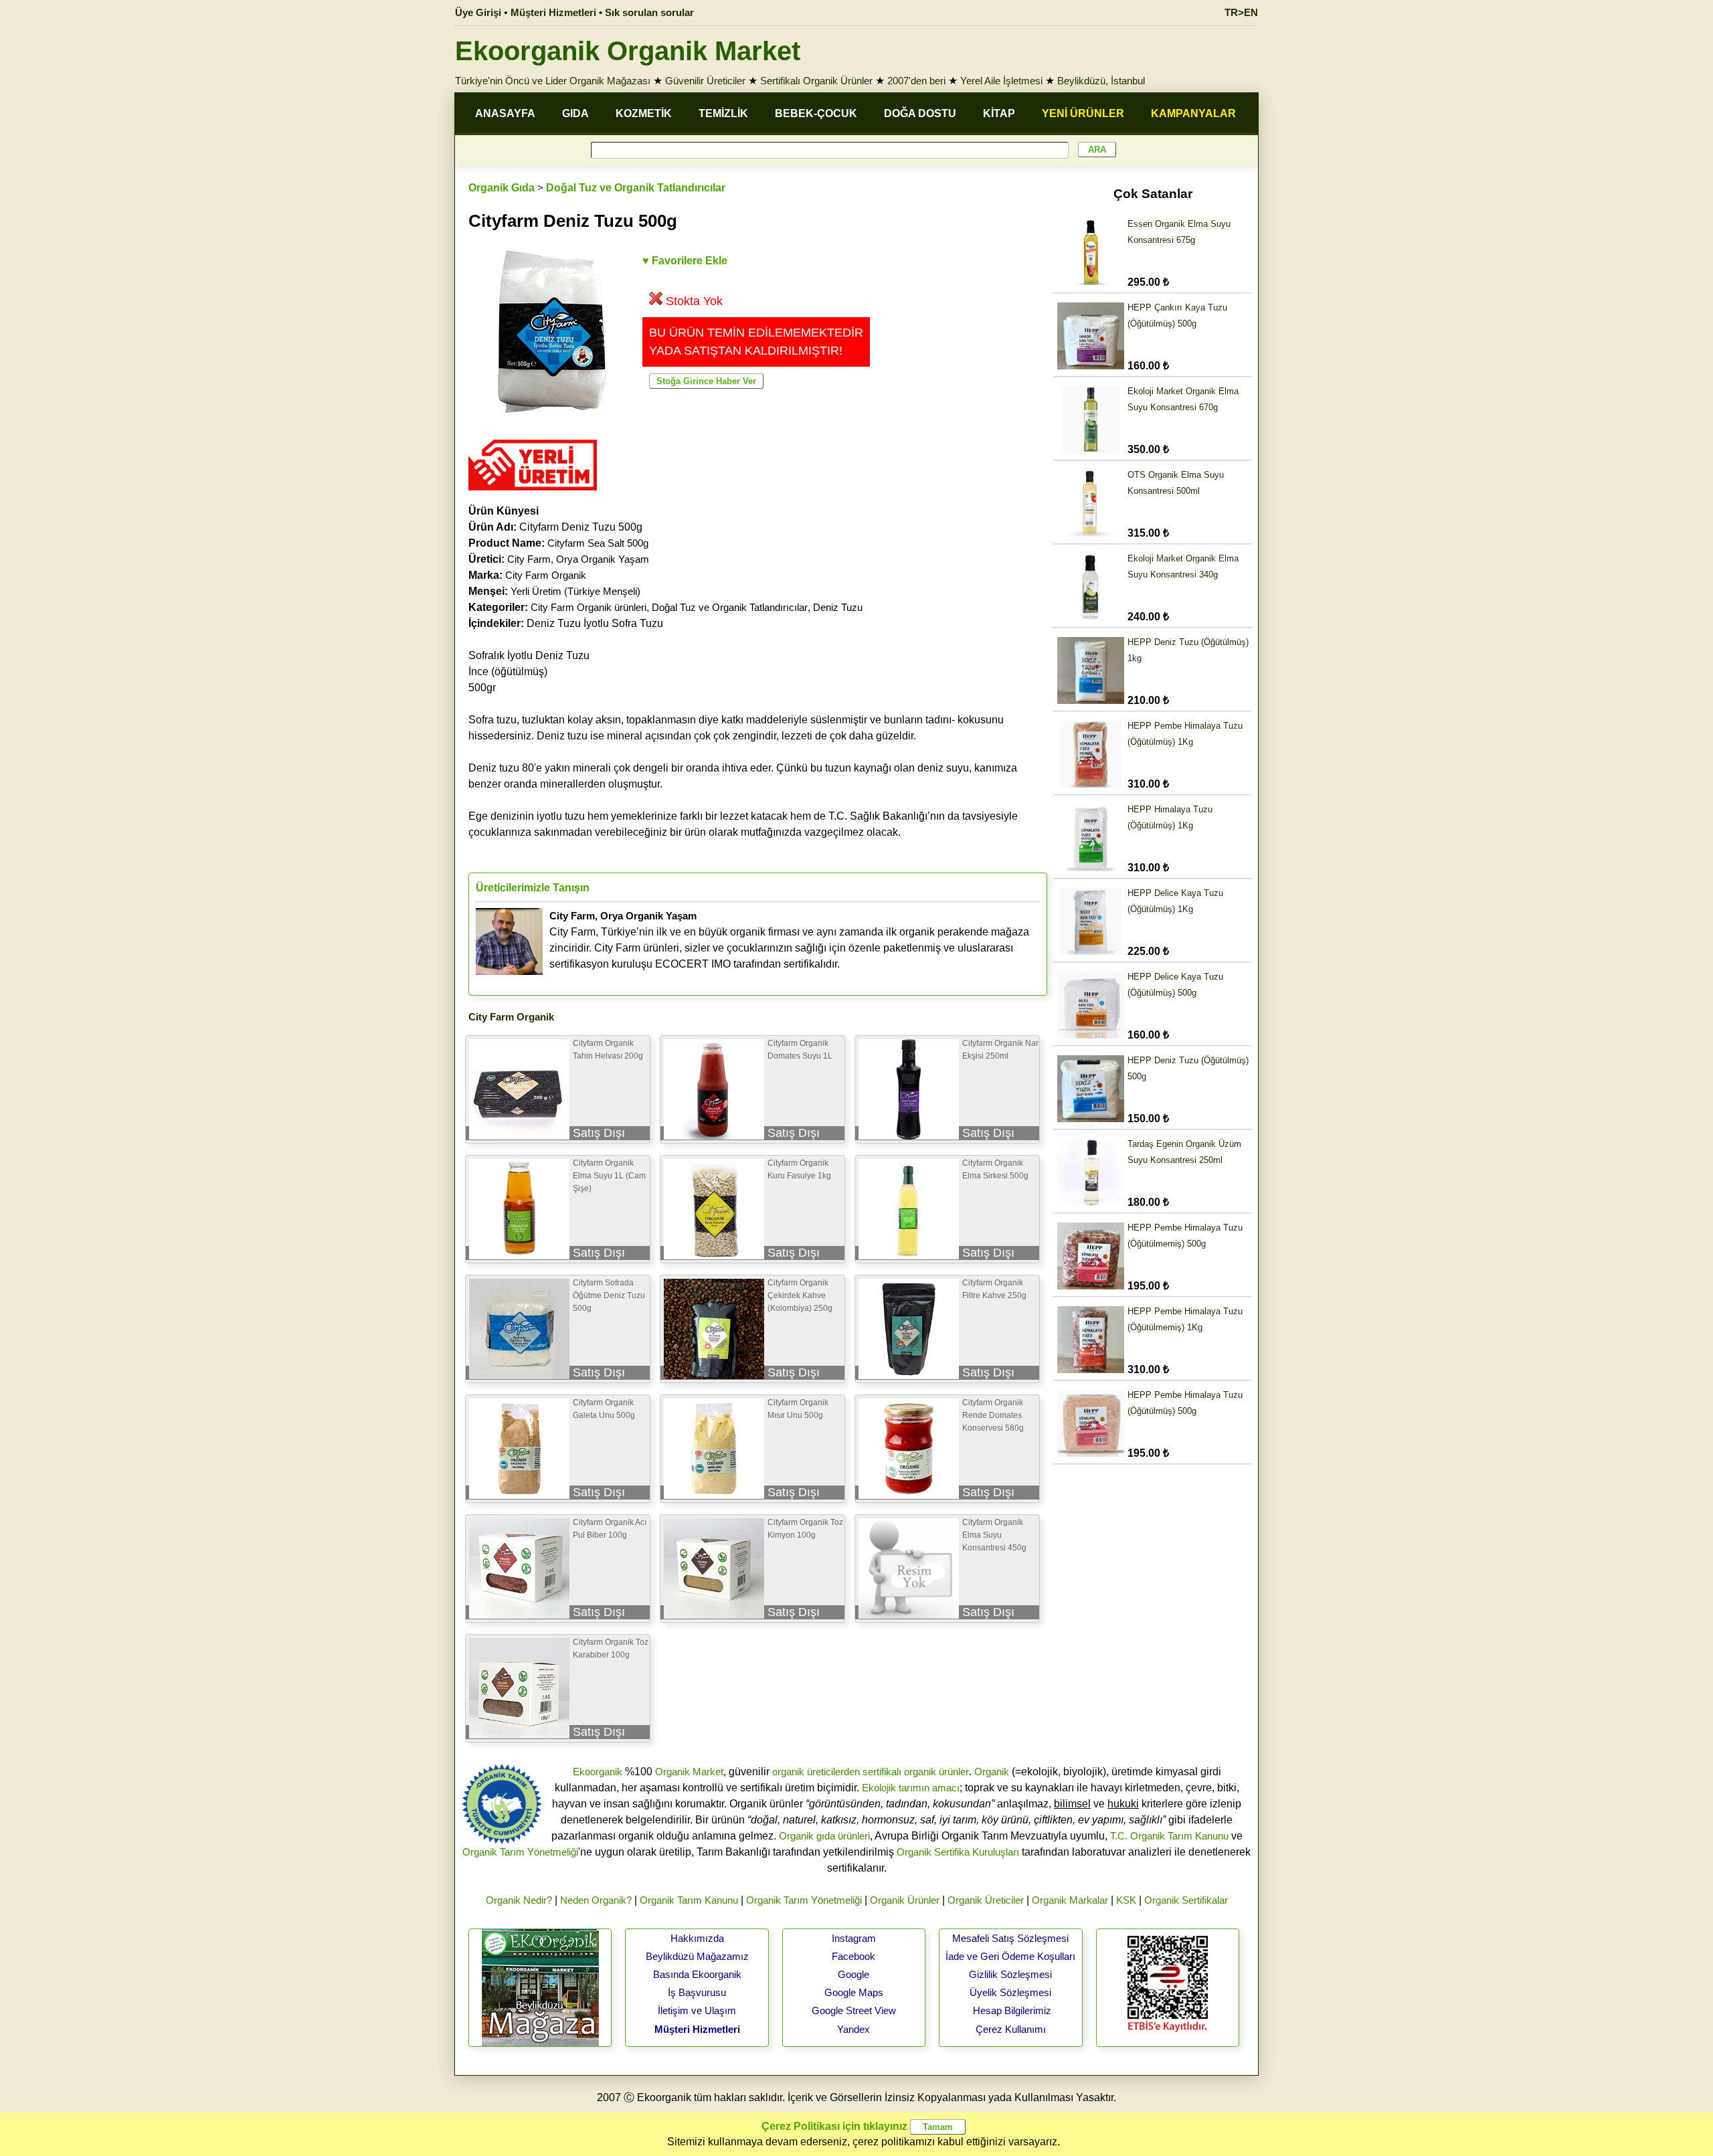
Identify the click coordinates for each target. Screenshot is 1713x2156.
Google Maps (854, 1992)
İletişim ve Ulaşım (697, 2010)
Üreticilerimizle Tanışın (533, 888)
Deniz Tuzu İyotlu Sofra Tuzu (566, 623)
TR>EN (1241, 12)
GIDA (575, 113)
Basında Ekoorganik (697, 1974)
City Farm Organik (546, 575)
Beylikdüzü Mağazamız (697, 1956)
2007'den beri (916, 81)
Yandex (853, 2029)
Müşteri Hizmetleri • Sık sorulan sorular (602, 12)
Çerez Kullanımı (1011, 2029)
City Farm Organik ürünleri (589, 607)
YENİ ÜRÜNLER (1083, 113)
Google (853, 1974)
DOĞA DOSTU (920, 113)
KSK (1126, 1900)
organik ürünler (936, 1772)
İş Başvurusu (697, 1992)
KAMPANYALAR (1193, 113)
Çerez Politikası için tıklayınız (834, 2126)
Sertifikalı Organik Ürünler (816, 81)
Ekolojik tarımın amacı (911, 1788)
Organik (992, 1772)
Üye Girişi (478, 12)
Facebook (853, 1956)
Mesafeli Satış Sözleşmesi (1010, 1938)
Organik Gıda (502, 188)
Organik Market (689, 1772)
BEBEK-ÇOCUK (816, 113)
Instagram (854, 1938)
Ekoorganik (598, 1772)
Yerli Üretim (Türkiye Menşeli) (575, 591)
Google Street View (854, 2010)
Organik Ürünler (905, 1900)
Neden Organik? (596, 1900)
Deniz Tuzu (838, 607)
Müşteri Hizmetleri (697, 2029)
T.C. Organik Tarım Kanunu (1169, 1836)
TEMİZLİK (723, 113)
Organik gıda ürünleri (824, 1836)
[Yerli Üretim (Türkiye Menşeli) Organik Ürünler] (533, 495)
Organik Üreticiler (986, 1900)
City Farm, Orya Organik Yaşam (578, 559)
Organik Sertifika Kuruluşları (958, 1852)
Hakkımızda (697, 1938)
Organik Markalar (1070, 1900)
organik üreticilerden (816, 1772)
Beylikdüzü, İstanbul (1101, 81)
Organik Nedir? (519, 1900)
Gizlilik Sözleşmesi (1010, 1974)
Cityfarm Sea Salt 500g (598, 543)
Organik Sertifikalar (1186, 1900)
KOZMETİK (644, 113)
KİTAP (999, 113)
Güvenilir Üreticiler (705, 81)
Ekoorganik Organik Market (628, 51)
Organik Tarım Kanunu (689, 1900)
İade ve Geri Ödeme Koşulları (1010, 1956)
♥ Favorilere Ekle (685, 261)
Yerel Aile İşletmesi (1001, 81)
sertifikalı (882, 1772)
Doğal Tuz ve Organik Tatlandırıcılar (636, 188)
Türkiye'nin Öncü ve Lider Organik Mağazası (553, 81)
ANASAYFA (505, 113)
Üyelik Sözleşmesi (1010, 1992)
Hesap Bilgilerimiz (1012, 2010)
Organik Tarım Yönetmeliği (520, 1852)
